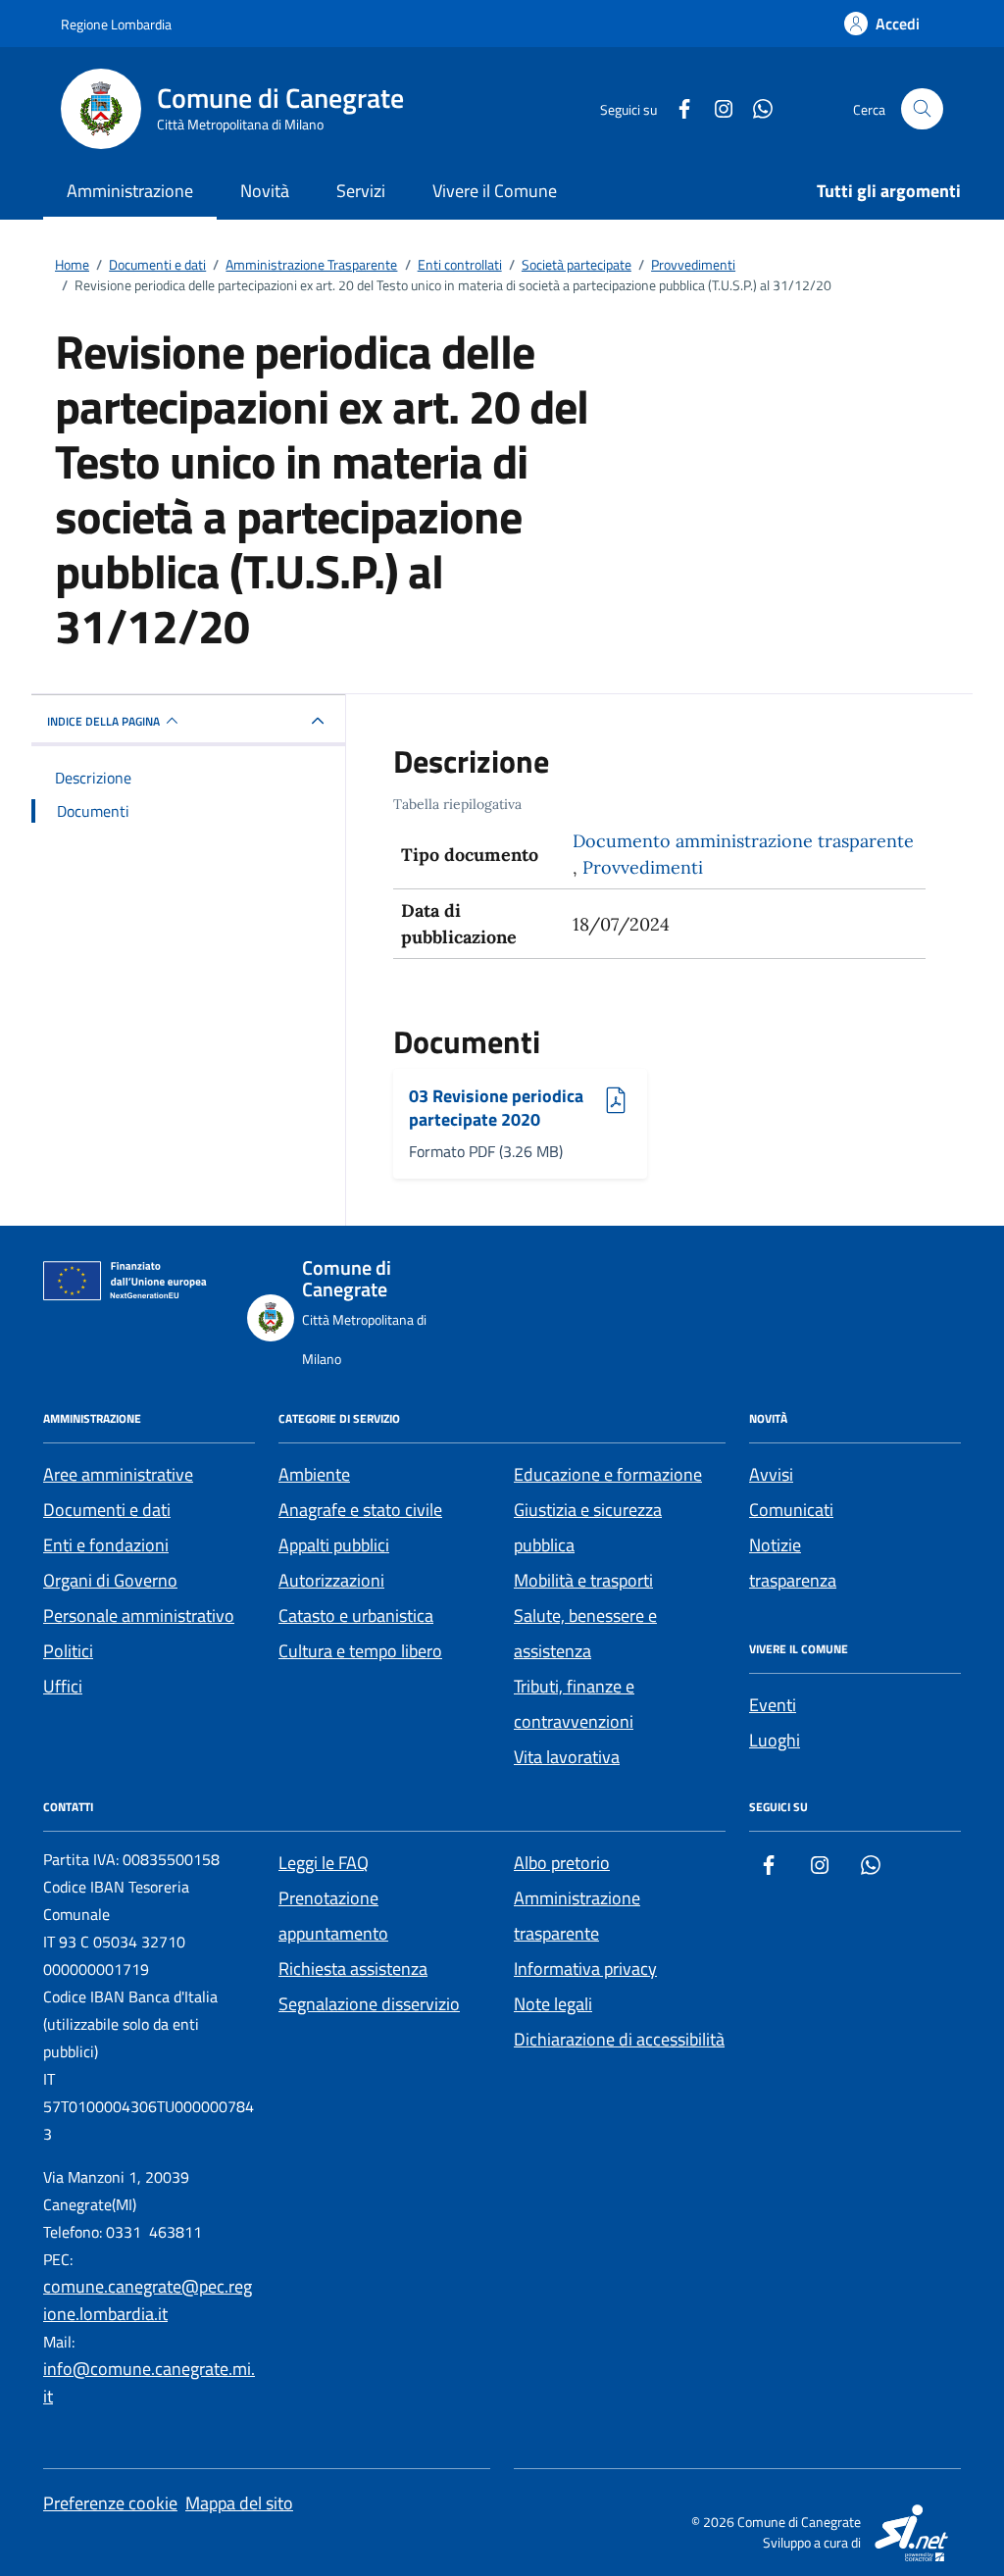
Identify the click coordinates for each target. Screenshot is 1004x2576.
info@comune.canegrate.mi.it (149, 2382)
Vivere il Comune (495, 191)
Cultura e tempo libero (360, 1651)
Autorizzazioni (331, 1580)
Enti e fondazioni (106, 1545)
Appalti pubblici (334, 1545)
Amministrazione (130, 191)
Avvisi (771, 1474)
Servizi (361, 191)
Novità (265, 191)
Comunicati (791, 1510)
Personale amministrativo (139, 1616)
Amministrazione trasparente (577, 1916)
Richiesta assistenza (353, 1969)
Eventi (773, 1705)
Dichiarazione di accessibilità (619, 2039)
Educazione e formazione (608, 1474)
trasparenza (793, 1580)
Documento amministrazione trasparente (743, 841)
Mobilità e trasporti (583, 1580)
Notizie (775, 1545)
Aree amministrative (118, 1474)
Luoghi (775, 1740)
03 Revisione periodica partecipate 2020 (496, 1108)
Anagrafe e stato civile (360, 1510)
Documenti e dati (107, 1510)
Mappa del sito (239, 2503)
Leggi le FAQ (324, 1863)
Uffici (63, 1686)
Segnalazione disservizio (369, 2004)
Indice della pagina (103, 721)
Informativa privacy (585, 1969)
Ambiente (314, 1474)
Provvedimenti (643, 867)
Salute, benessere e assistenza (585, 1633)
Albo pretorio (562, 1863)
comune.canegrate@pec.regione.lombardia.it (148, 2300)
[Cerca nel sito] (922, 109)
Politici (68, 1651)
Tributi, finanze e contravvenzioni (574, 1704)
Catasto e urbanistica (356, 1616)
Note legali (553, 2004)
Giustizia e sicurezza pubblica (588, 1527)
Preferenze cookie (110, 2503)
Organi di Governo (110, 1580)
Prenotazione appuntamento (333, 1916)
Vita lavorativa (567, 1757)
